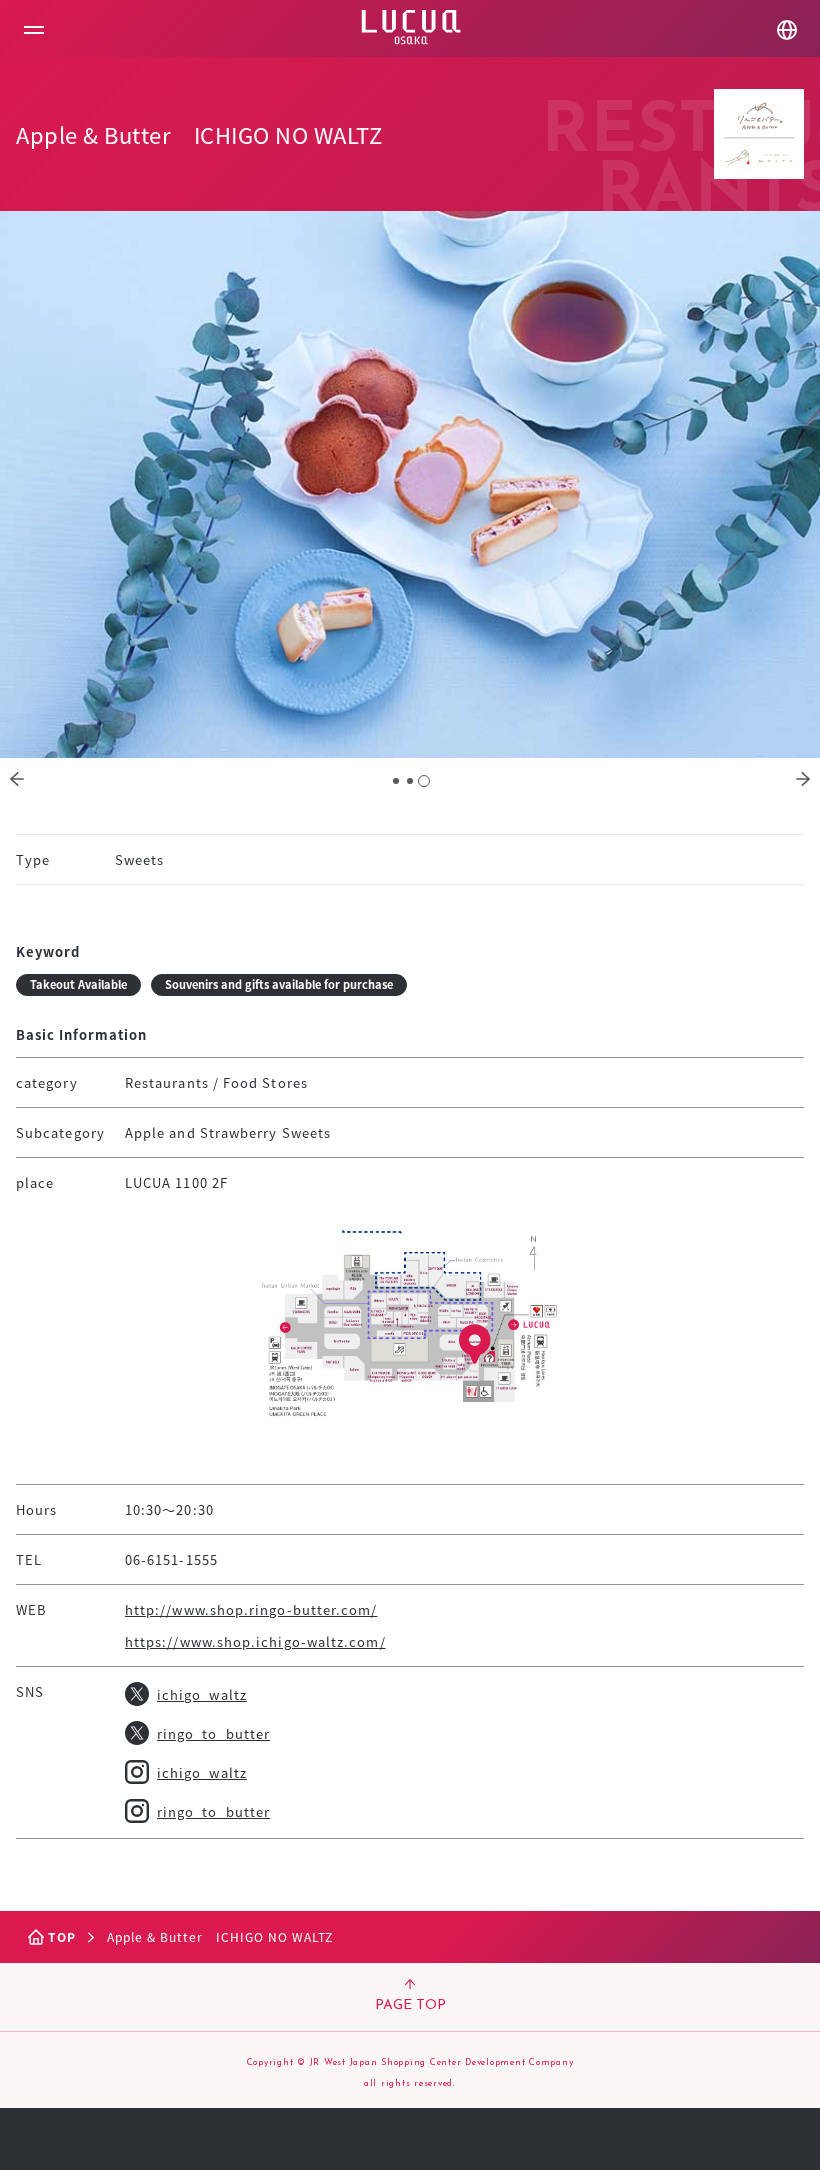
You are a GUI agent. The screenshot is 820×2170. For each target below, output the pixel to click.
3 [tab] (424, 781)
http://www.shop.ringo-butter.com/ (251, 1609)
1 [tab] (396, 781)
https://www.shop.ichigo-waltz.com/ (255, 1641)
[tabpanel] (410, 484)
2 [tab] (410, 781)
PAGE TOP (410, 2005)
